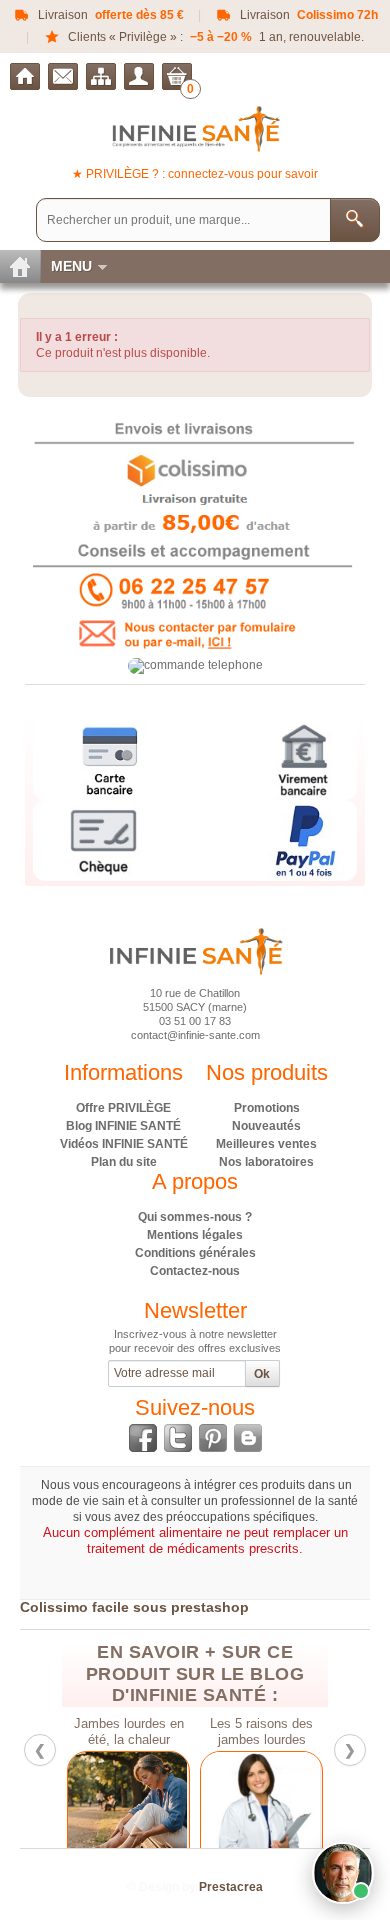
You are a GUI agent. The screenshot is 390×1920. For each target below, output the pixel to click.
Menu (71, 266)
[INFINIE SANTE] (195, 128)
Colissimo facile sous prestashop (134, 1607)
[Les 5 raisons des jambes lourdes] (261, 1811)
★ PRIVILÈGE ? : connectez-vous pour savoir (195, 174)
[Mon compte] (139, 76)
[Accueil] (25, 76)
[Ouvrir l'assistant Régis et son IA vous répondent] (343, 1873)
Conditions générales (195, 1253)
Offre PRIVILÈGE (123, 1108)
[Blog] (248, 1438)
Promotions (267, 1108)
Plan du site (124, 1162)
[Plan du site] (101, 76)
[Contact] (63, 76)
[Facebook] (143, 1438)
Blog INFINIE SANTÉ (123, 1126)
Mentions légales (195, 1235)
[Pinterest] (213, 1438)
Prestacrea (231, 1887)
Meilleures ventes (266, 1144)
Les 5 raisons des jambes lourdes (261, 1732)
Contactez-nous (195, 1271)
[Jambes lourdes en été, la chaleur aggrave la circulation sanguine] (128, 1811)
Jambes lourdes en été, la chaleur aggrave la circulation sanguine (128, 1732)
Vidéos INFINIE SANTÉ (124, 1144)
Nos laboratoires (266, 1162)
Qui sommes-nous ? (195, 1217)
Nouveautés (266, 1126)
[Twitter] (178, 1438)
